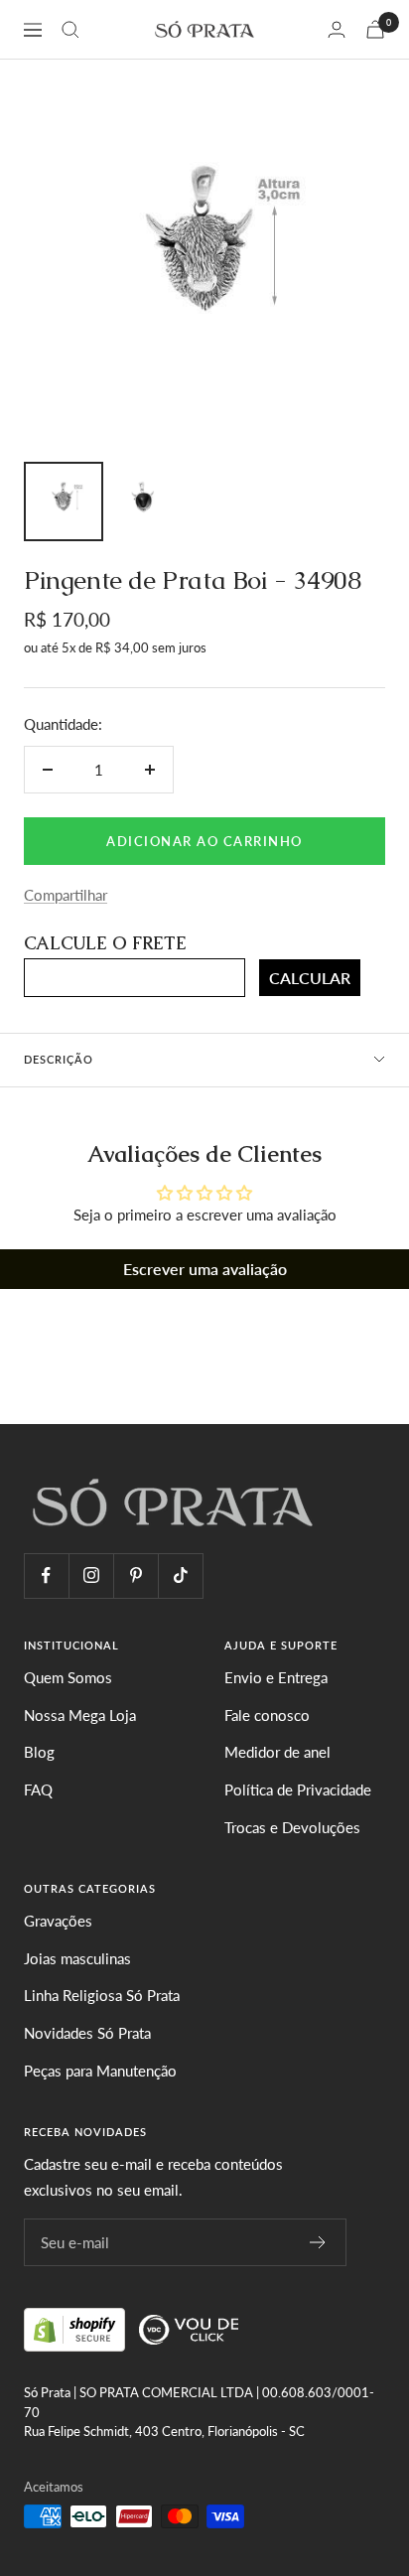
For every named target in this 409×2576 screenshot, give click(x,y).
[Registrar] (318, 2242)
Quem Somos (68, 1677)
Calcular (310, 978)
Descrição (59, 1059)
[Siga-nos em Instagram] (91, 1575)
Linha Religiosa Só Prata (102, 1995)
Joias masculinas (77, 1958)
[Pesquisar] (70, 30)
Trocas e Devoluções (292, 1827)
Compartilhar (66, 895)
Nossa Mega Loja (80, 1715)
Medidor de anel (277, 1752)
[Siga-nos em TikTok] (180, 1575)
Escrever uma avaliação (205, 1269)
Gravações (58, 1921)
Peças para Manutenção (100, 2071)
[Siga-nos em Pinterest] (136, 1575)
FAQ (38, 1789)
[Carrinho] (375, 29)
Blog (39, 1752)
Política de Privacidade (298, 1789)
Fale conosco (267, 1715)
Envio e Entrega (276, 1677)
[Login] (337, 29)
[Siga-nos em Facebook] (46, 1575)
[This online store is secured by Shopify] (76, 2327)
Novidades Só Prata (87, 2033)
